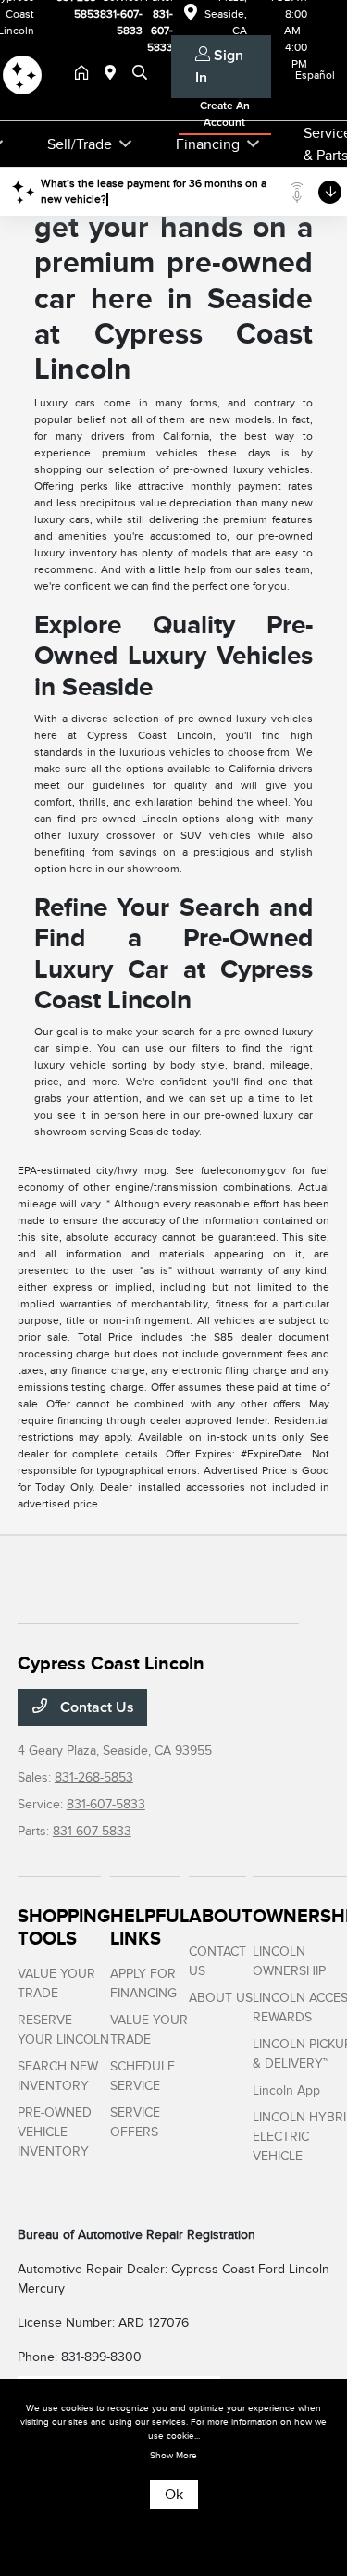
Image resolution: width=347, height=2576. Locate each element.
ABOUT (221, 1916)
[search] (140, 74)
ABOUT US (221, 1998)
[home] (85, 74)
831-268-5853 (94, 1777)
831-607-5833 (106, 1804)
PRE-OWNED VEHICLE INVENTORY (55, 2132)
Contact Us (95, 1707)
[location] (114, 74)
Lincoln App (286, 2090)
